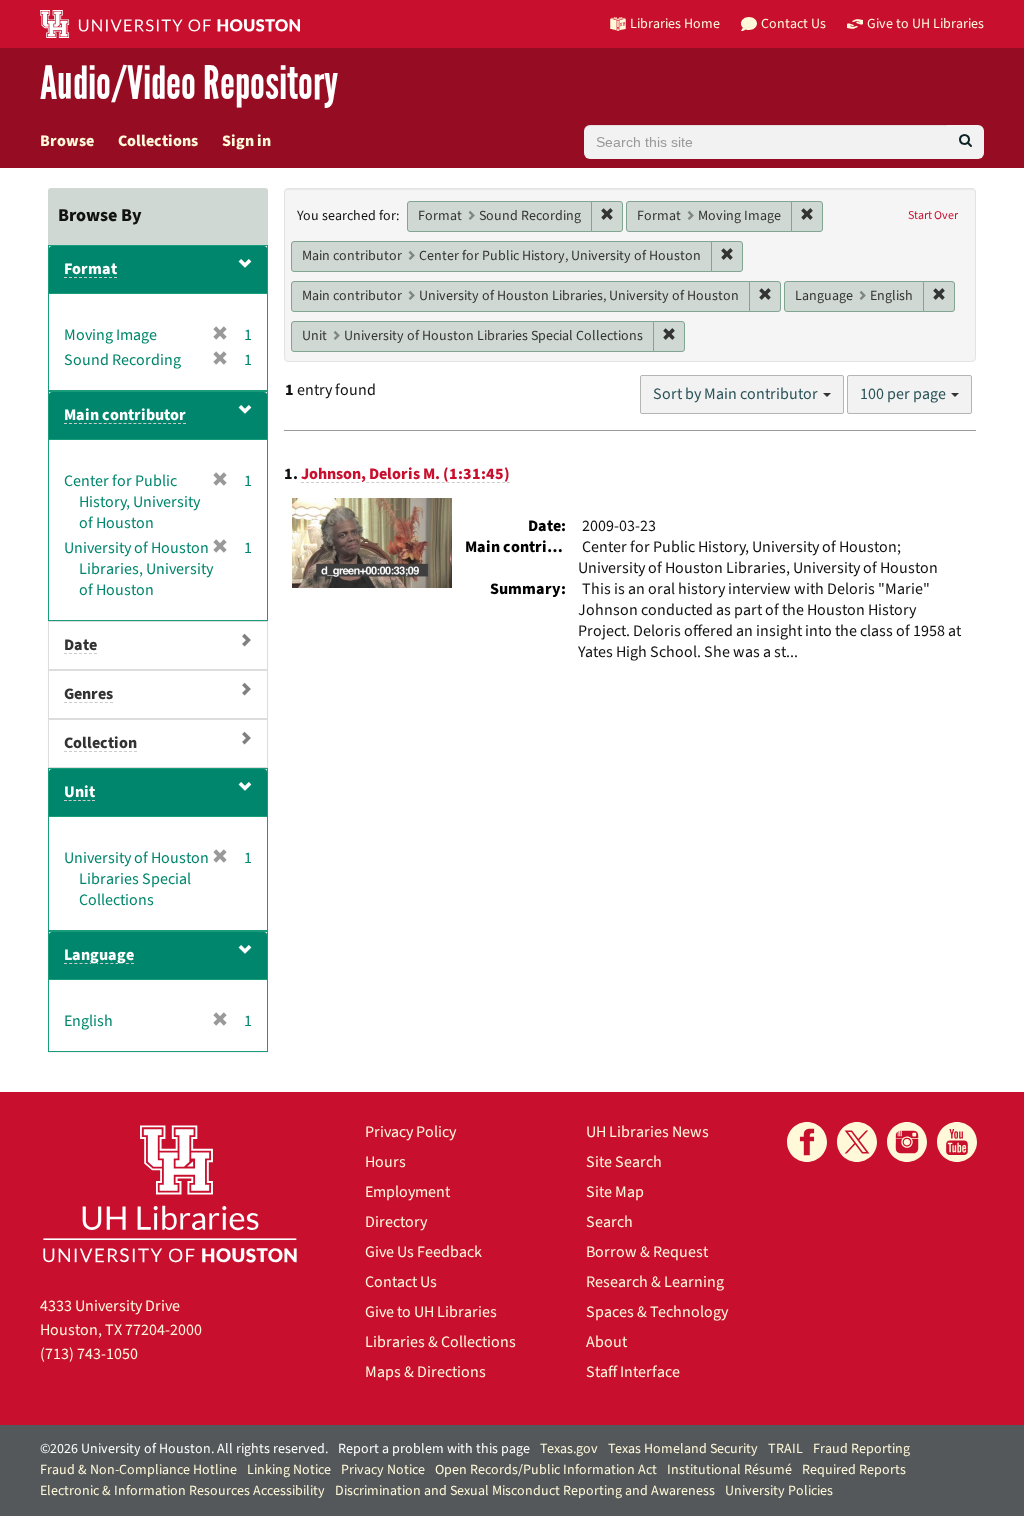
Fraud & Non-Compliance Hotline (138, 1470)
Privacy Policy (410, 1132)
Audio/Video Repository (189, 84)
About (606, 1342)
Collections (158, 141)
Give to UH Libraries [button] (925, 23)
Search (609, 1222)
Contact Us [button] (793, 23)
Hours (385, 1162)
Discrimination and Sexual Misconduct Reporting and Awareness (525, 1491)
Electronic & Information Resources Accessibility (182, 1491)
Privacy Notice (383, 1470)
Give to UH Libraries (431, 1312)
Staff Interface (633, 1372)
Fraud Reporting (861, 1449)
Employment (407, 1192)
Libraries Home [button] (675, 23)
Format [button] (90, 269)
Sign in (246, 141)
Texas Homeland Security (683, 1449)
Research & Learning (655, 1282)
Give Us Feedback (423, 1252)
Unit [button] (79, 792)
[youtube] (957, 1142)
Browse (67, 141)
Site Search (624, 1162)
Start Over (933, 215)
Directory (396, 1222)
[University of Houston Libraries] (170, 1193)
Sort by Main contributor (737, 394)
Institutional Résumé (729, 1470)
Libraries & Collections (440, 1342)
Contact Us (401, 1282)
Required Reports (854, 1470)
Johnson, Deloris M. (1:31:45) (405, 474)
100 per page (904, 394)
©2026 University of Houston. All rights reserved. (184, 1449)
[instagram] (907, 1142)
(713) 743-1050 (89, 1354)
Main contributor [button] (125, 415)
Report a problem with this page (434, 1449)
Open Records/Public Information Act (546, 1470)
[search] (965, 142)
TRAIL (785, 1449)
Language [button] (99, 955)
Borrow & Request (647, 1252)
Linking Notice (289, 1470)
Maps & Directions (425, 1372)
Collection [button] (100, 743)
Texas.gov (569, 1449)
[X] (857, 1142)
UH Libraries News (647, 1132)
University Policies (779, 1491)
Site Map (615, 1192)
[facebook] (807, 1142)
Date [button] (80, 645)
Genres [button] (88, 694)
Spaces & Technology (657, 1312)
